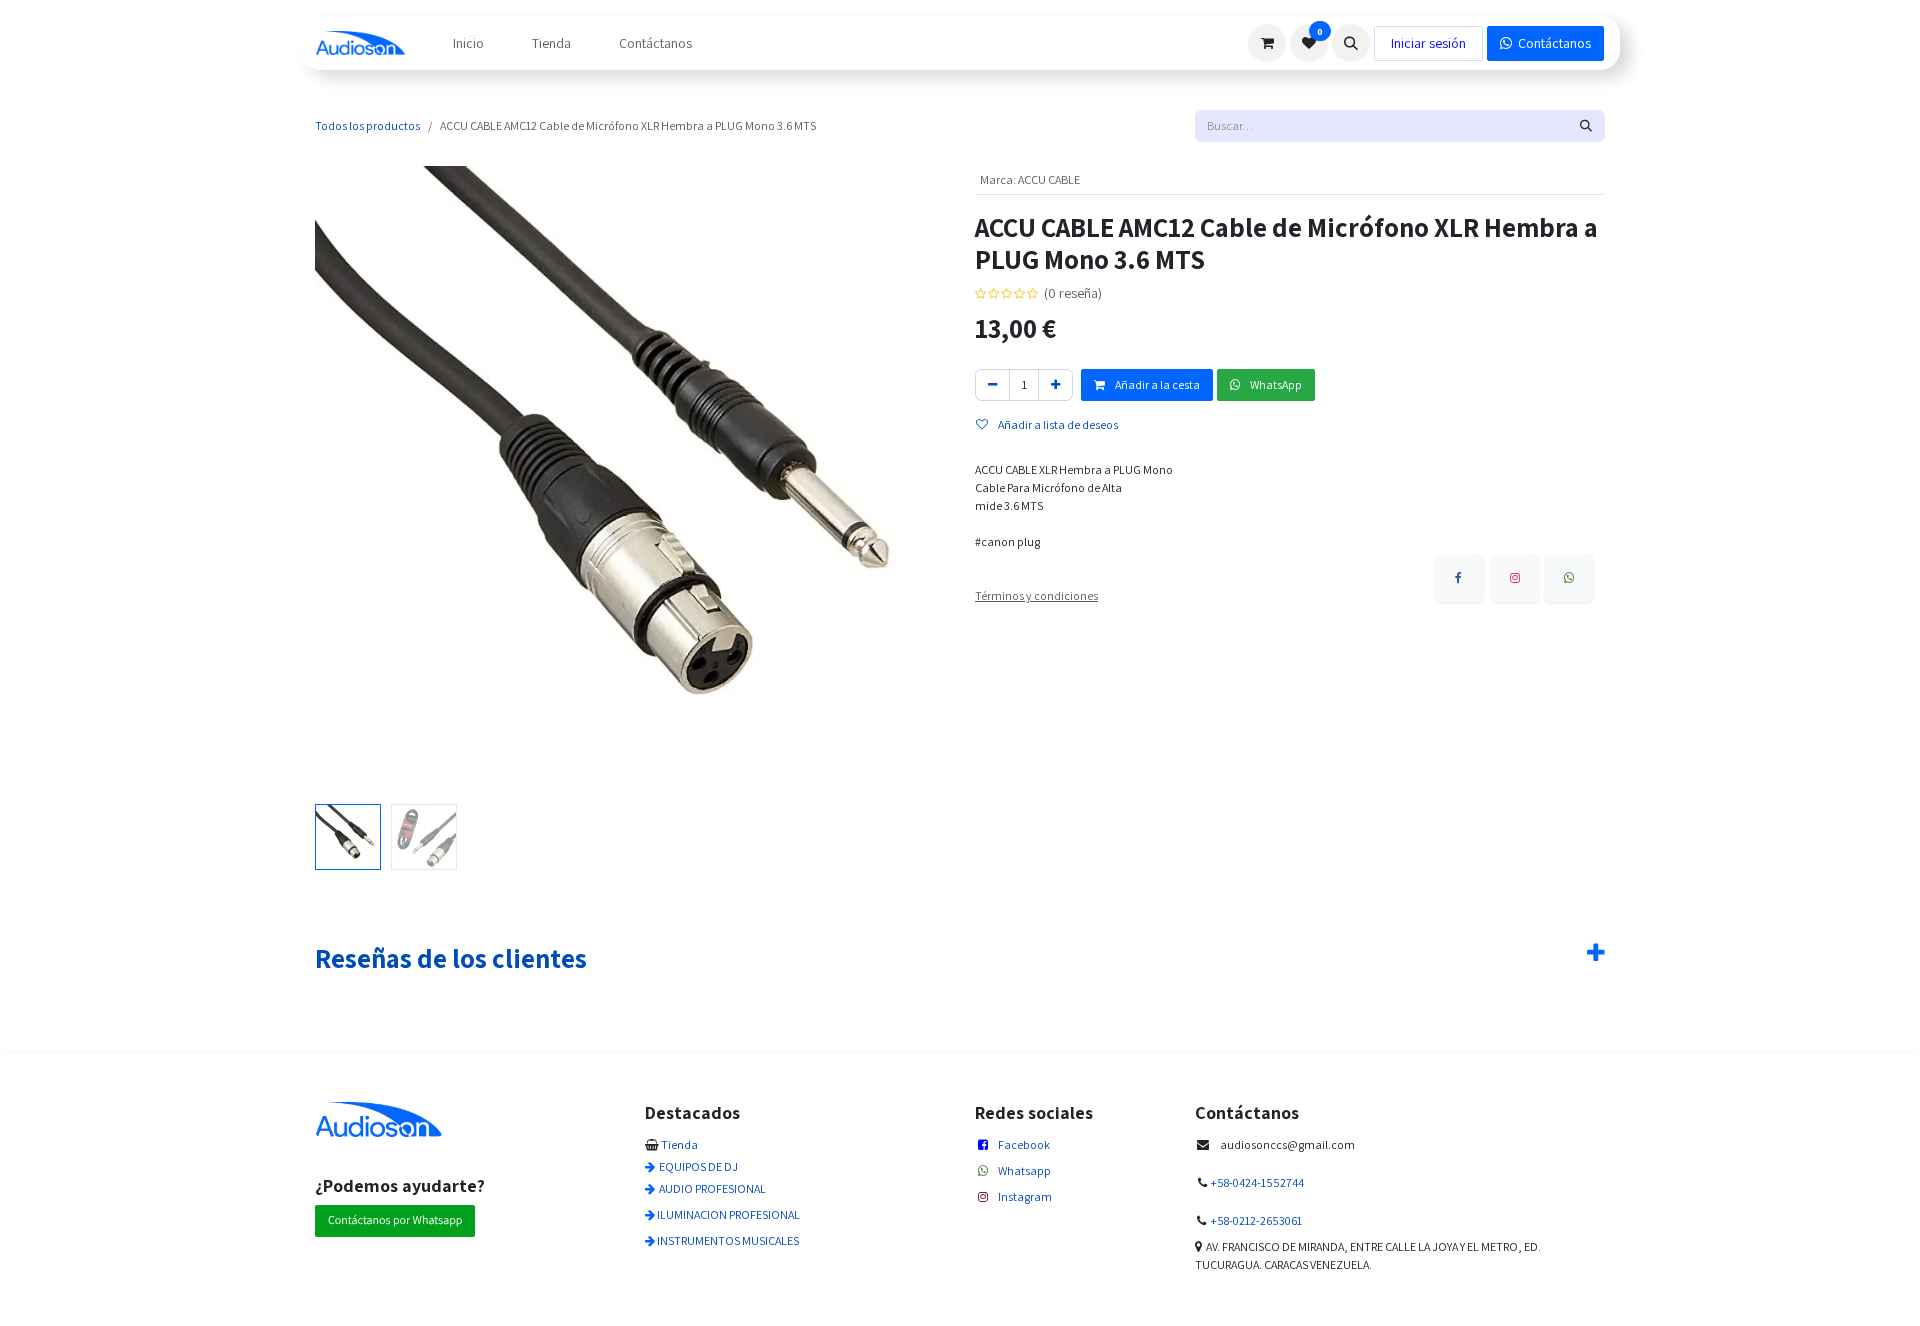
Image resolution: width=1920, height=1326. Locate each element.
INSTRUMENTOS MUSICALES (728, 1240)
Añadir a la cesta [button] (1156, 384)
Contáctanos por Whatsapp (395, 1220)
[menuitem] (468, 43)
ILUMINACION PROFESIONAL (728, 1214)
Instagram (1025, 1196)
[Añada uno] (1055, 385)
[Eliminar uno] (992, 385)
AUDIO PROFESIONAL (712, 1188)
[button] (1351, 43)
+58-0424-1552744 (1257, 1182)
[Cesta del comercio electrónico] (1267, 43)
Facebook (1024, 1144)
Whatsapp (1024, 1170)
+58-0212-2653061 (1256, 1220)
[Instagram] (1515, 578)
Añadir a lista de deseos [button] (1057, 424)
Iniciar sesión (1428, 43)
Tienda (679, 1144)
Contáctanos (1551, 43)
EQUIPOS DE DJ (698, 1166)
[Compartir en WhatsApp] (1569, 578)
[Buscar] (1586, 126)
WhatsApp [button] (1275, 384)
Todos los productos (367, 125)
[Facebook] (1459, 578)
